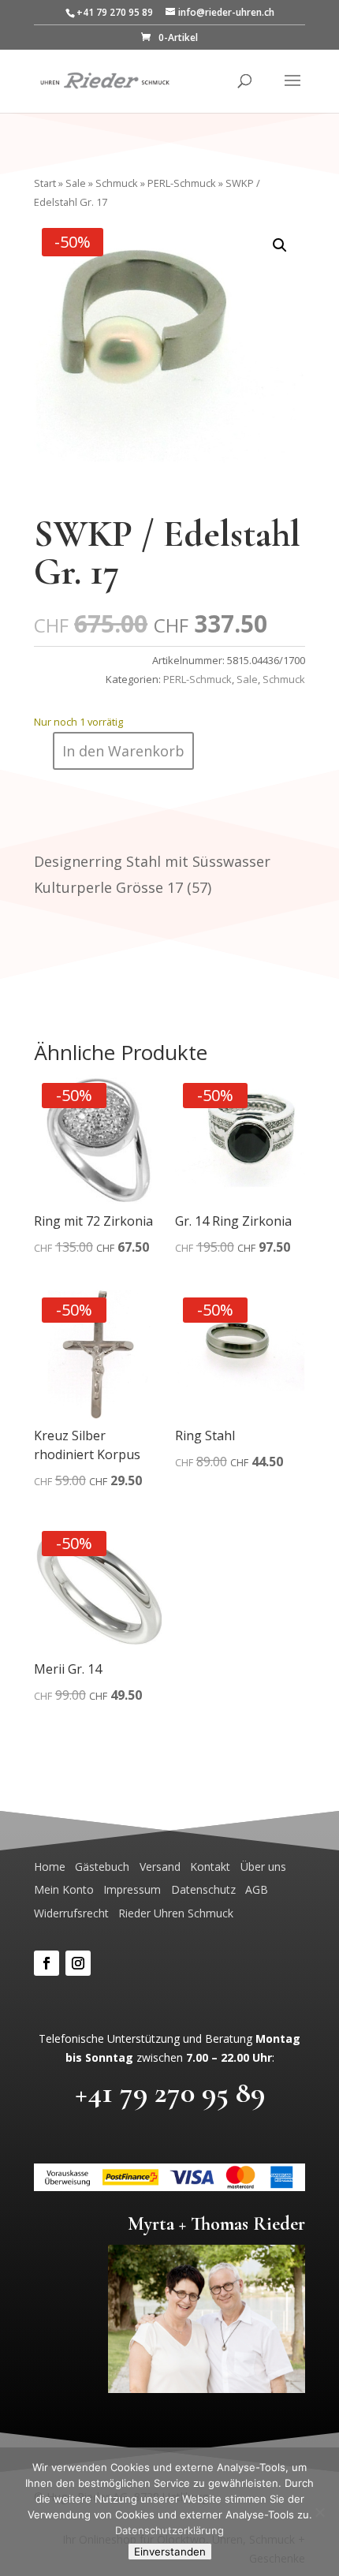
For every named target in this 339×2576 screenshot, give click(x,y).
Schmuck (117, 183)
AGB (257, 1889)
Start (45, 183)
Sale (76, 183)
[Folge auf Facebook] (47, 1963)
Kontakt (210, 1867)
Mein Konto (64, 1889)
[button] (280, 245)
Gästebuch (102, 1867)
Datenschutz (203, 1889)
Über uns (263, 1867)
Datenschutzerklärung (169, 2530)
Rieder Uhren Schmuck (176, 1913)
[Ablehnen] (319, 2512)
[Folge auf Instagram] (78, 1963)
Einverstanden (170, 2552)
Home (50, 1867)
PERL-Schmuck (182, 183)
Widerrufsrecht (71, 1913)
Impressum (132, 1889)
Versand (160, 1867)
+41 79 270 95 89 (170, 2092)
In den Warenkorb (123, 751)
